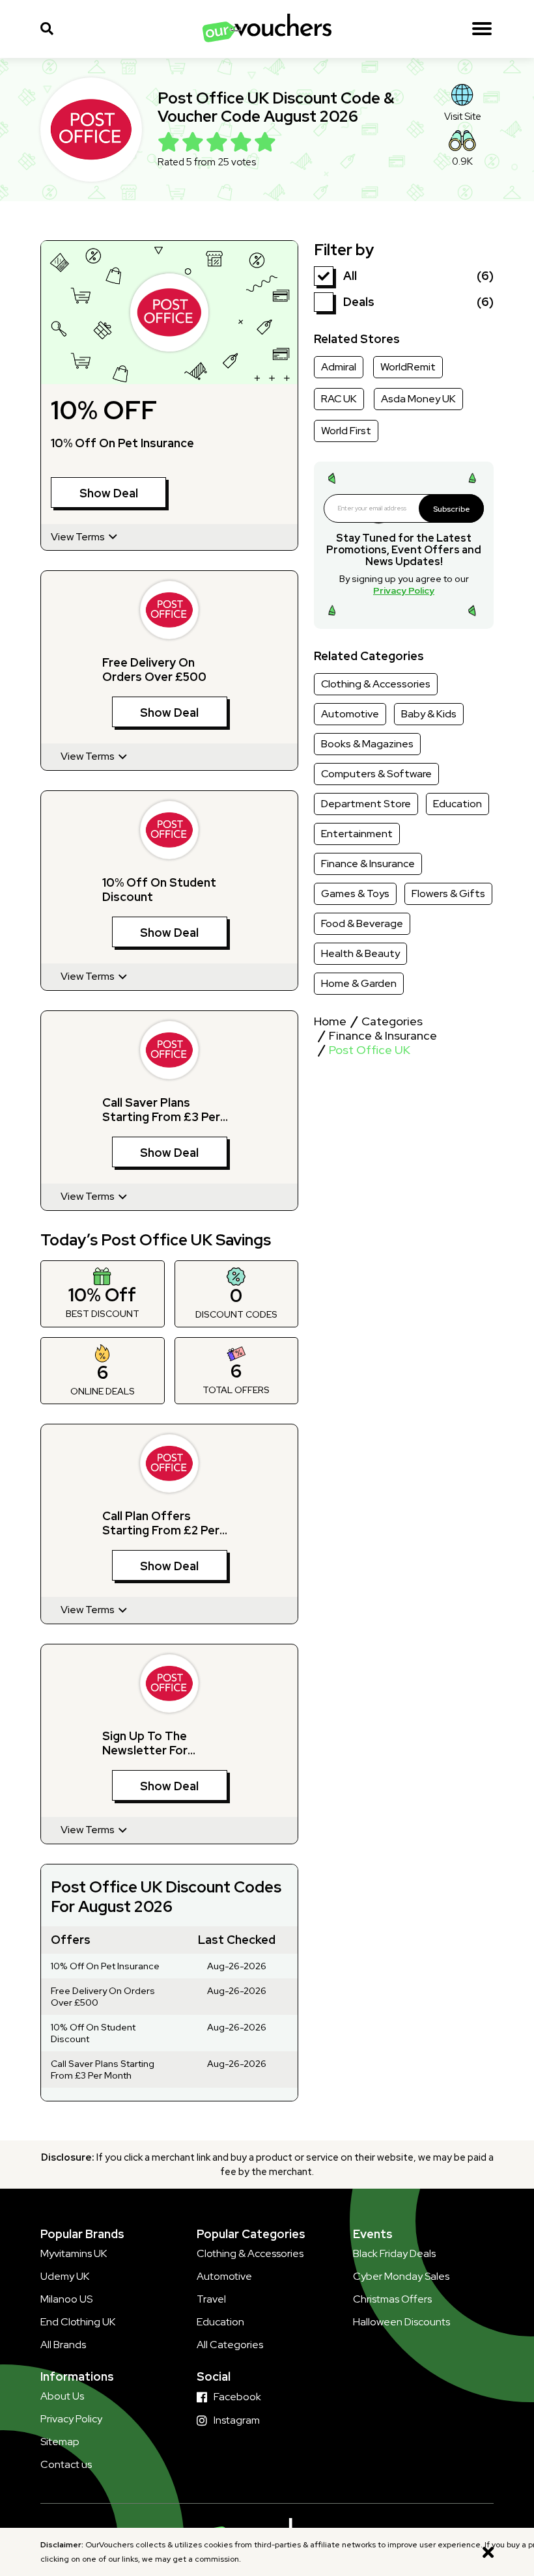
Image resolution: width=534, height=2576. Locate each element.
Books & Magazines (367, 744)
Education (457, 804)
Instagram (237, 2420)
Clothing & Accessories (376, 684)
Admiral (339, 367)
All (350, 276)
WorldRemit (408, 367)
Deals (359, 302)
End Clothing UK (78, 2322)
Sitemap (60, 2442)
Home (330, 1021)
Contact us (66, 2464)
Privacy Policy (404, 590)
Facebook (237, 2397)
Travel (211, 2299)
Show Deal (109, 493)
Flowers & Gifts (448, 893)
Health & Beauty (360, 953)
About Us (62, 2396)
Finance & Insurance (368, 864)
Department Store (366, 804)
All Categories (230, 2345)
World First (346, 431)
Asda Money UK (418, 399)
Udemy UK (65, 2276)
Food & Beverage (362, 923)
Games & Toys (355, 893)
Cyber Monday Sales (401, 2276)
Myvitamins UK (74, 2253)
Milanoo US (66, 2299)
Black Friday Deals (394, 2253)
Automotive (350, 714)
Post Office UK (370, 1050)
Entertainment (357, 834)
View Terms (79, 537)
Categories (392, 1021)
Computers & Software (376, 774)
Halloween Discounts (401, 2322)
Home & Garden (359, 983)
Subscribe (452, 509)
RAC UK (339, 399)
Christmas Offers (392, 2299)
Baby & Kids (429, 714)
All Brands (63, 2345)
